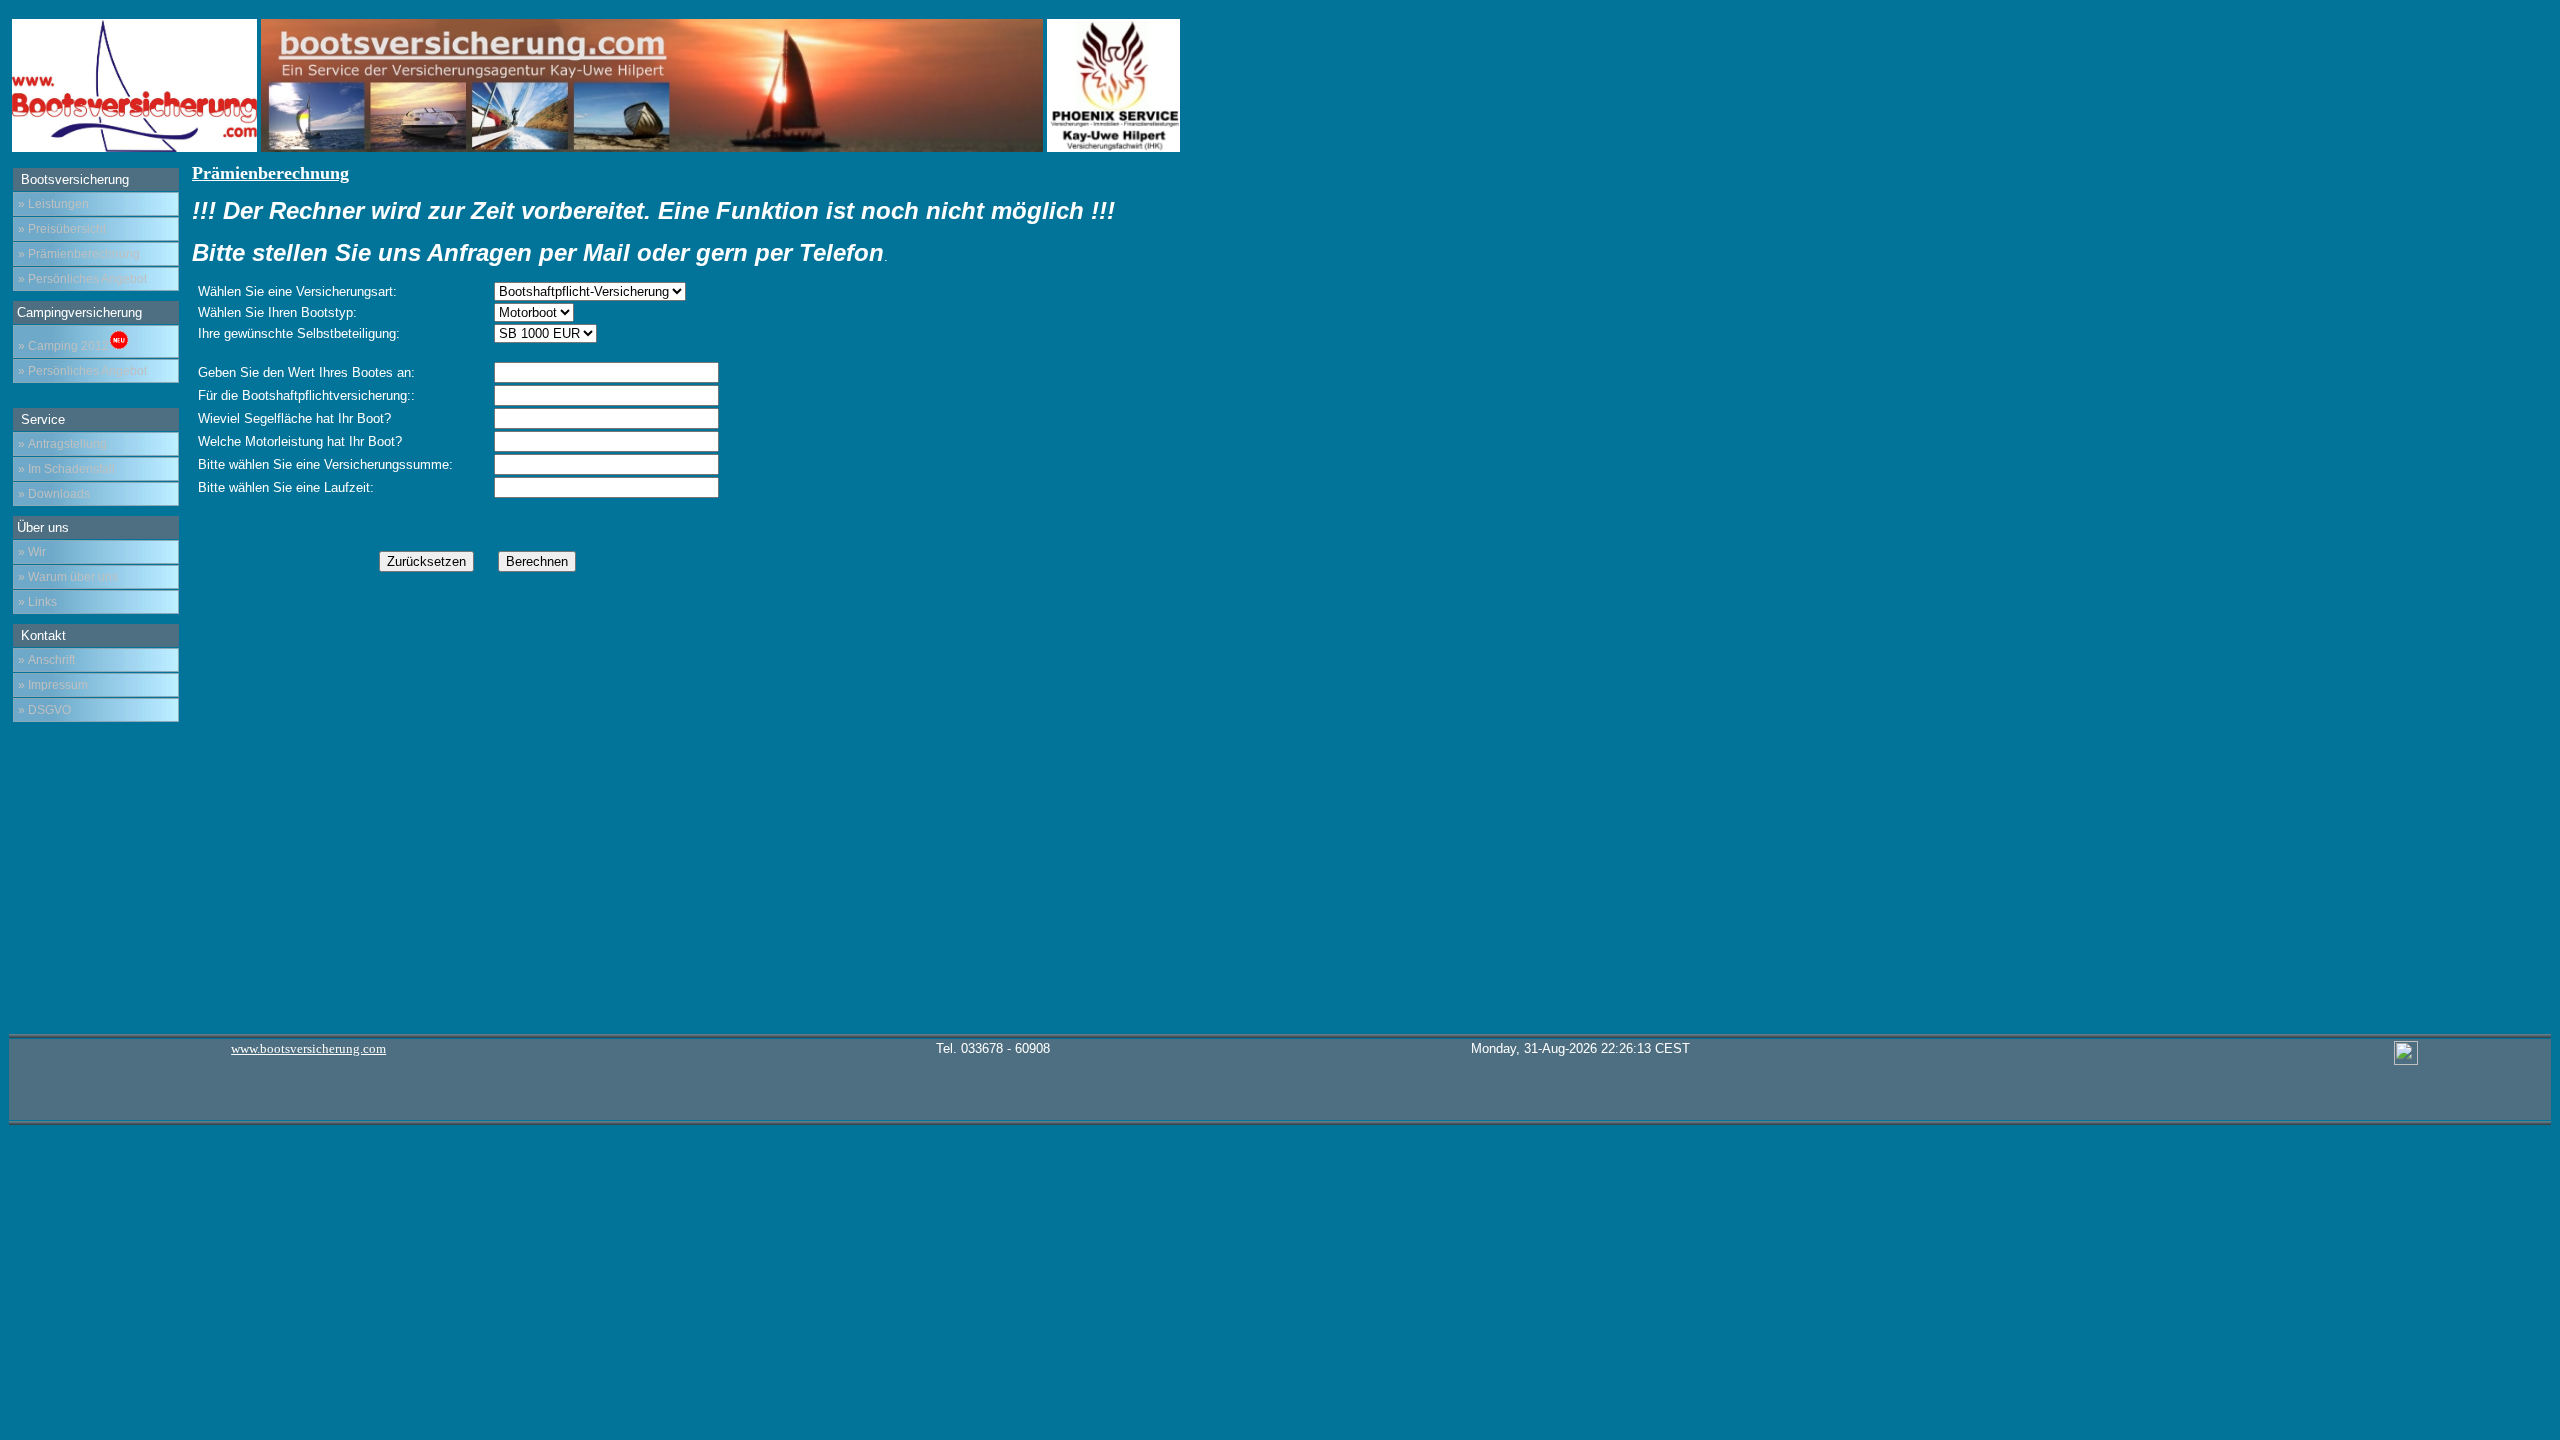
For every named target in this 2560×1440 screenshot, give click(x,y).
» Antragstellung (62, 444)
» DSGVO (44, 710)
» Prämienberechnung (79, 254)
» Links (37, 602)
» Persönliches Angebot (82, 279)
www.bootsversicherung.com (308, 1048)
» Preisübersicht (62, 229)
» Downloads (54, 494)
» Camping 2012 (63, 346)
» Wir (32, 552)
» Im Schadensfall (66, 469)
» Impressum (53, 685)
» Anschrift (46, 660)
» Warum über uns (68, 577)
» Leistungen (53, 204)
